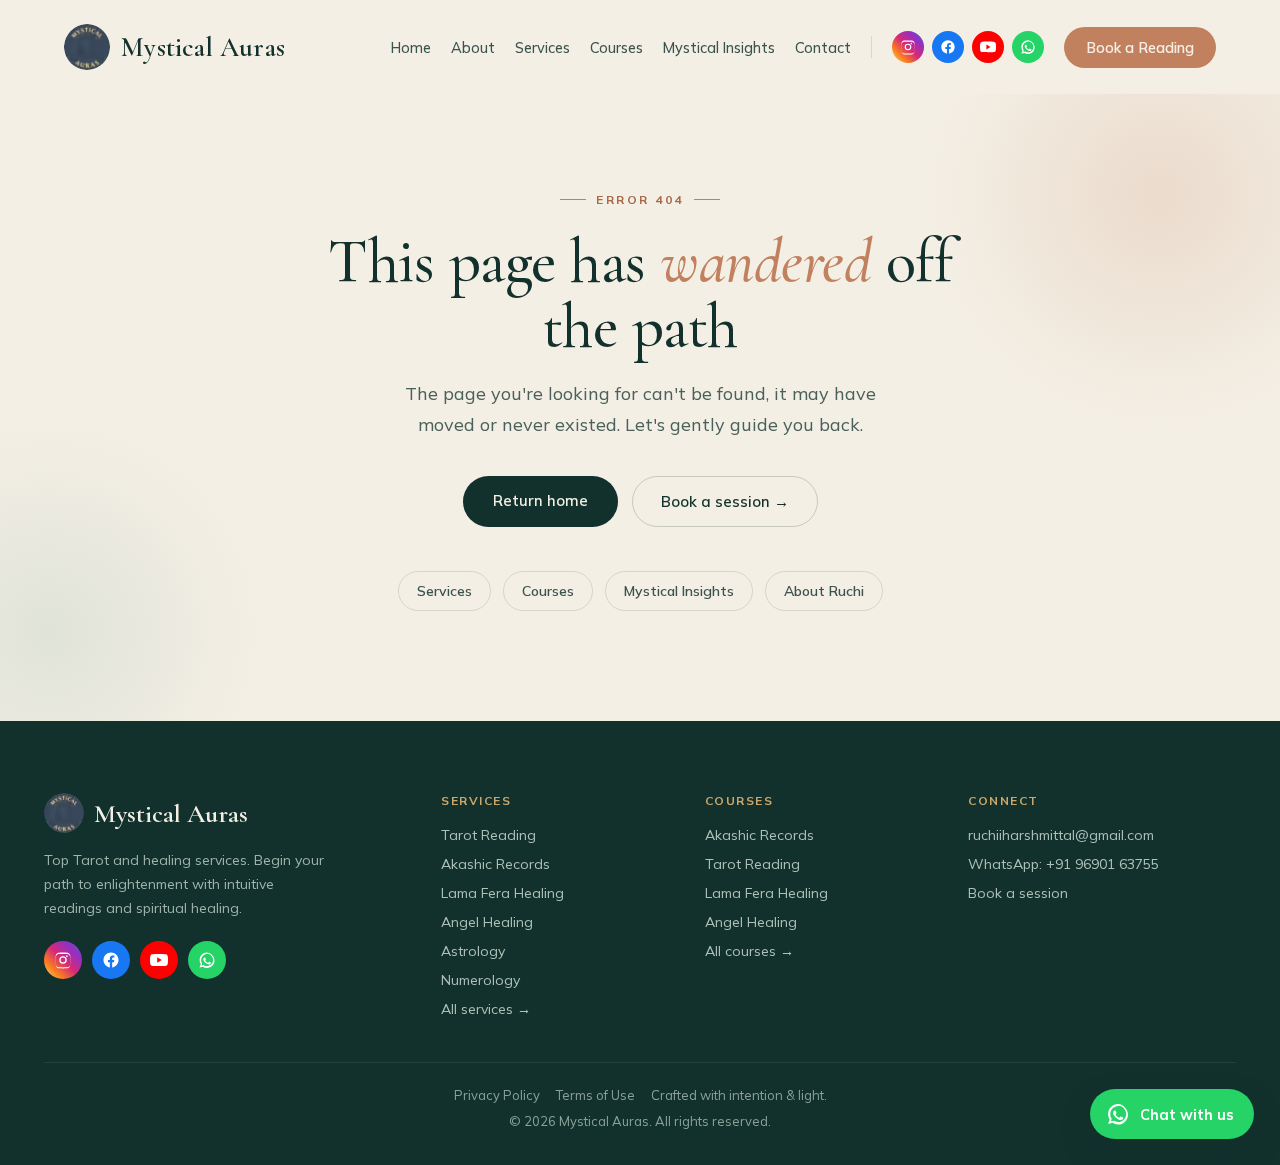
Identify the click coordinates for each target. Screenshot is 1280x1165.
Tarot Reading (488, 835)
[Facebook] (948, 47)
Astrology (473, 951)
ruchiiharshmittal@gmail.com (1061, 835)
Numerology (480, 980)
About (473, 47)
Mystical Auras (203, 47)
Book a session (1018, 893)
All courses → (749, 951)
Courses (616, 47)
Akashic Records (495, 864)
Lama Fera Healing (502, 893)
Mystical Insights (719, 47)
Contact (823, 47)
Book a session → (725, 501)
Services (542, 47)
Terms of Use (595, 1095)
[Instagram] (908, 47)
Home (411, 47)
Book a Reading (1140, 47)
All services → (486, 1009)
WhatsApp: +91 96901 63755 (1063, 864)
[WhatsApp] (1028, 47)
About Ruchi (824, 591)
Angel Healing (487, 922)
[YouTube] (988, 47)
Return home (540, 500)
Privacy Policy (497, 1095)
